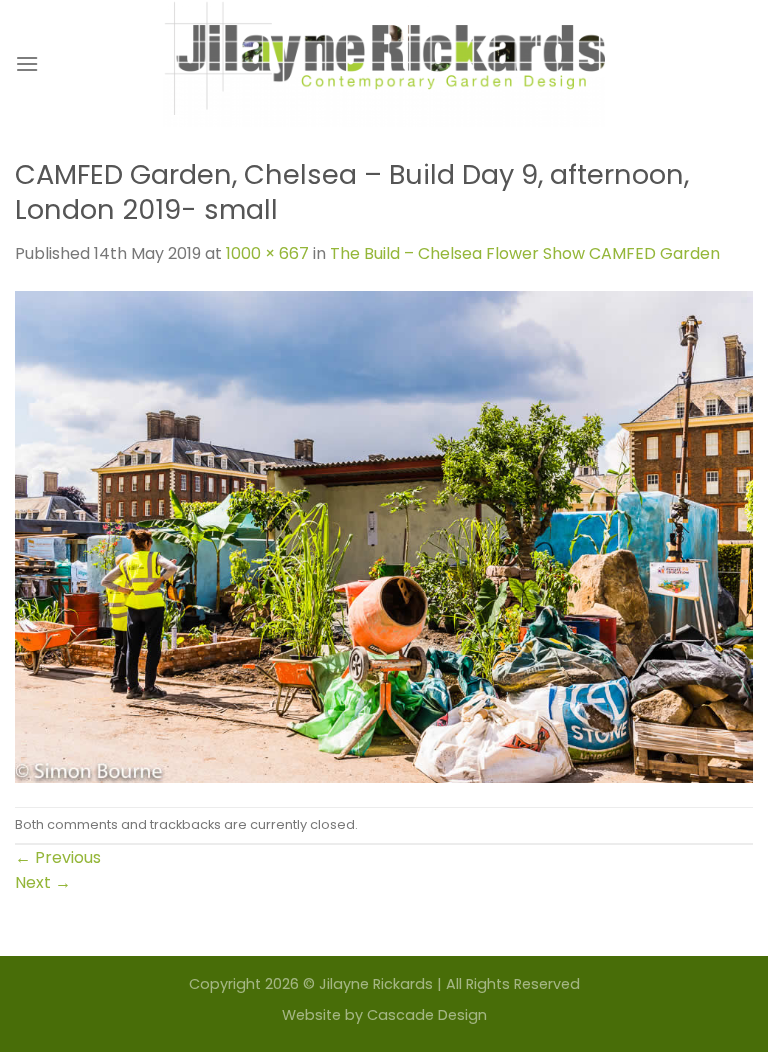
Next (43, 882)
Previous (58, 857)
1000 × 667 (267, 253)
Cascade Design (427, 1015)
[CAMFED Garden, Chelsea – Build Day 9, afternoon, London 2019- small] (384, 535)
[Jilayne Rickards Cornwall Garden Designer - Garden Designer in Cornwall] (384, 63)
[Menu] (27, 63)
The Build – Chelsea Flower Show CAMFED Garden (525, 253)
